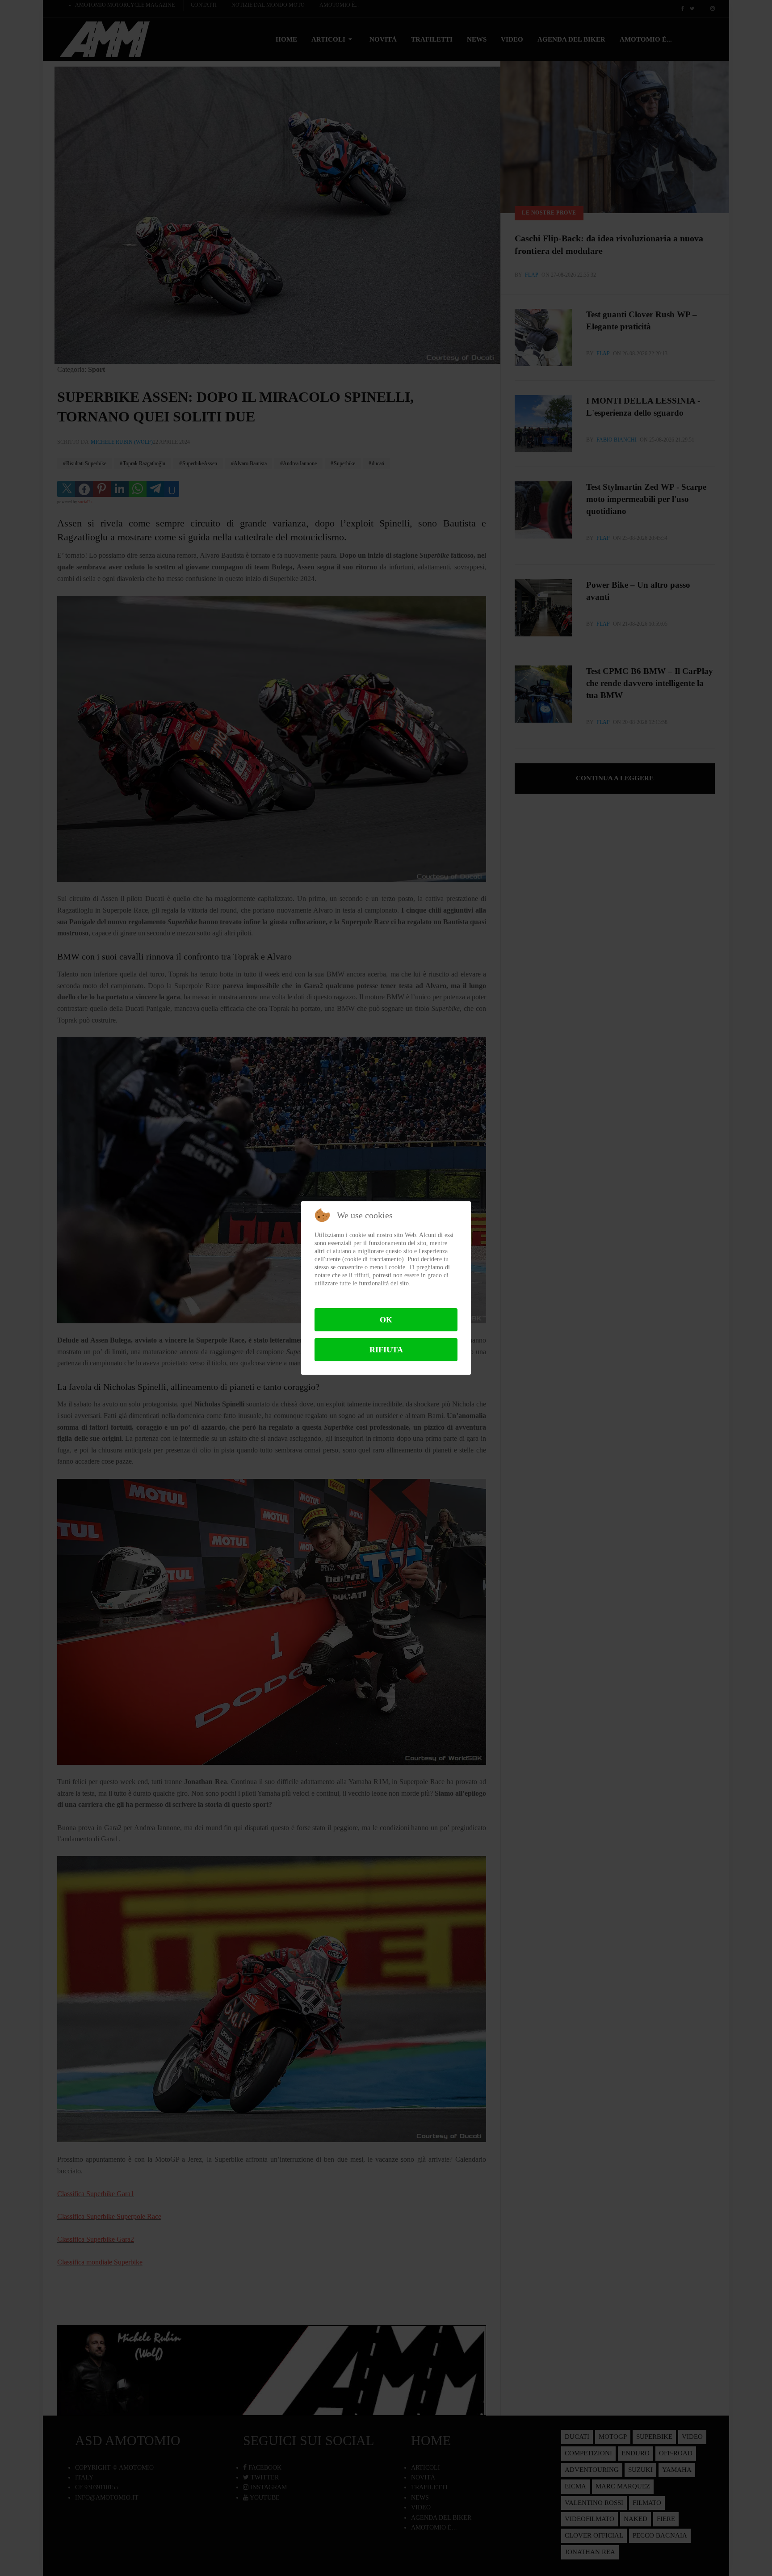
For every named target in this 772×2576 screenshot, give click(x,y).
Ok (386, 1320)
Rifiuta (386, 1350)
